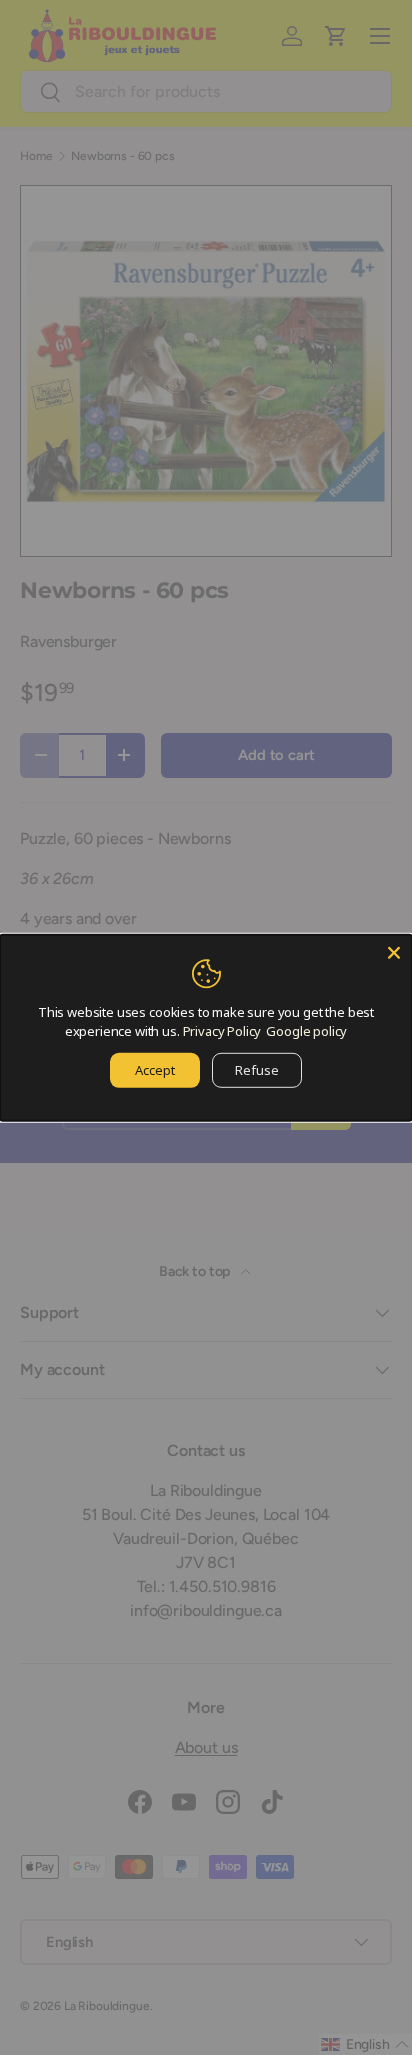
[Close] (394, 952)
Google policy (306, 1031)
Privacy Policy (222, 1031)
